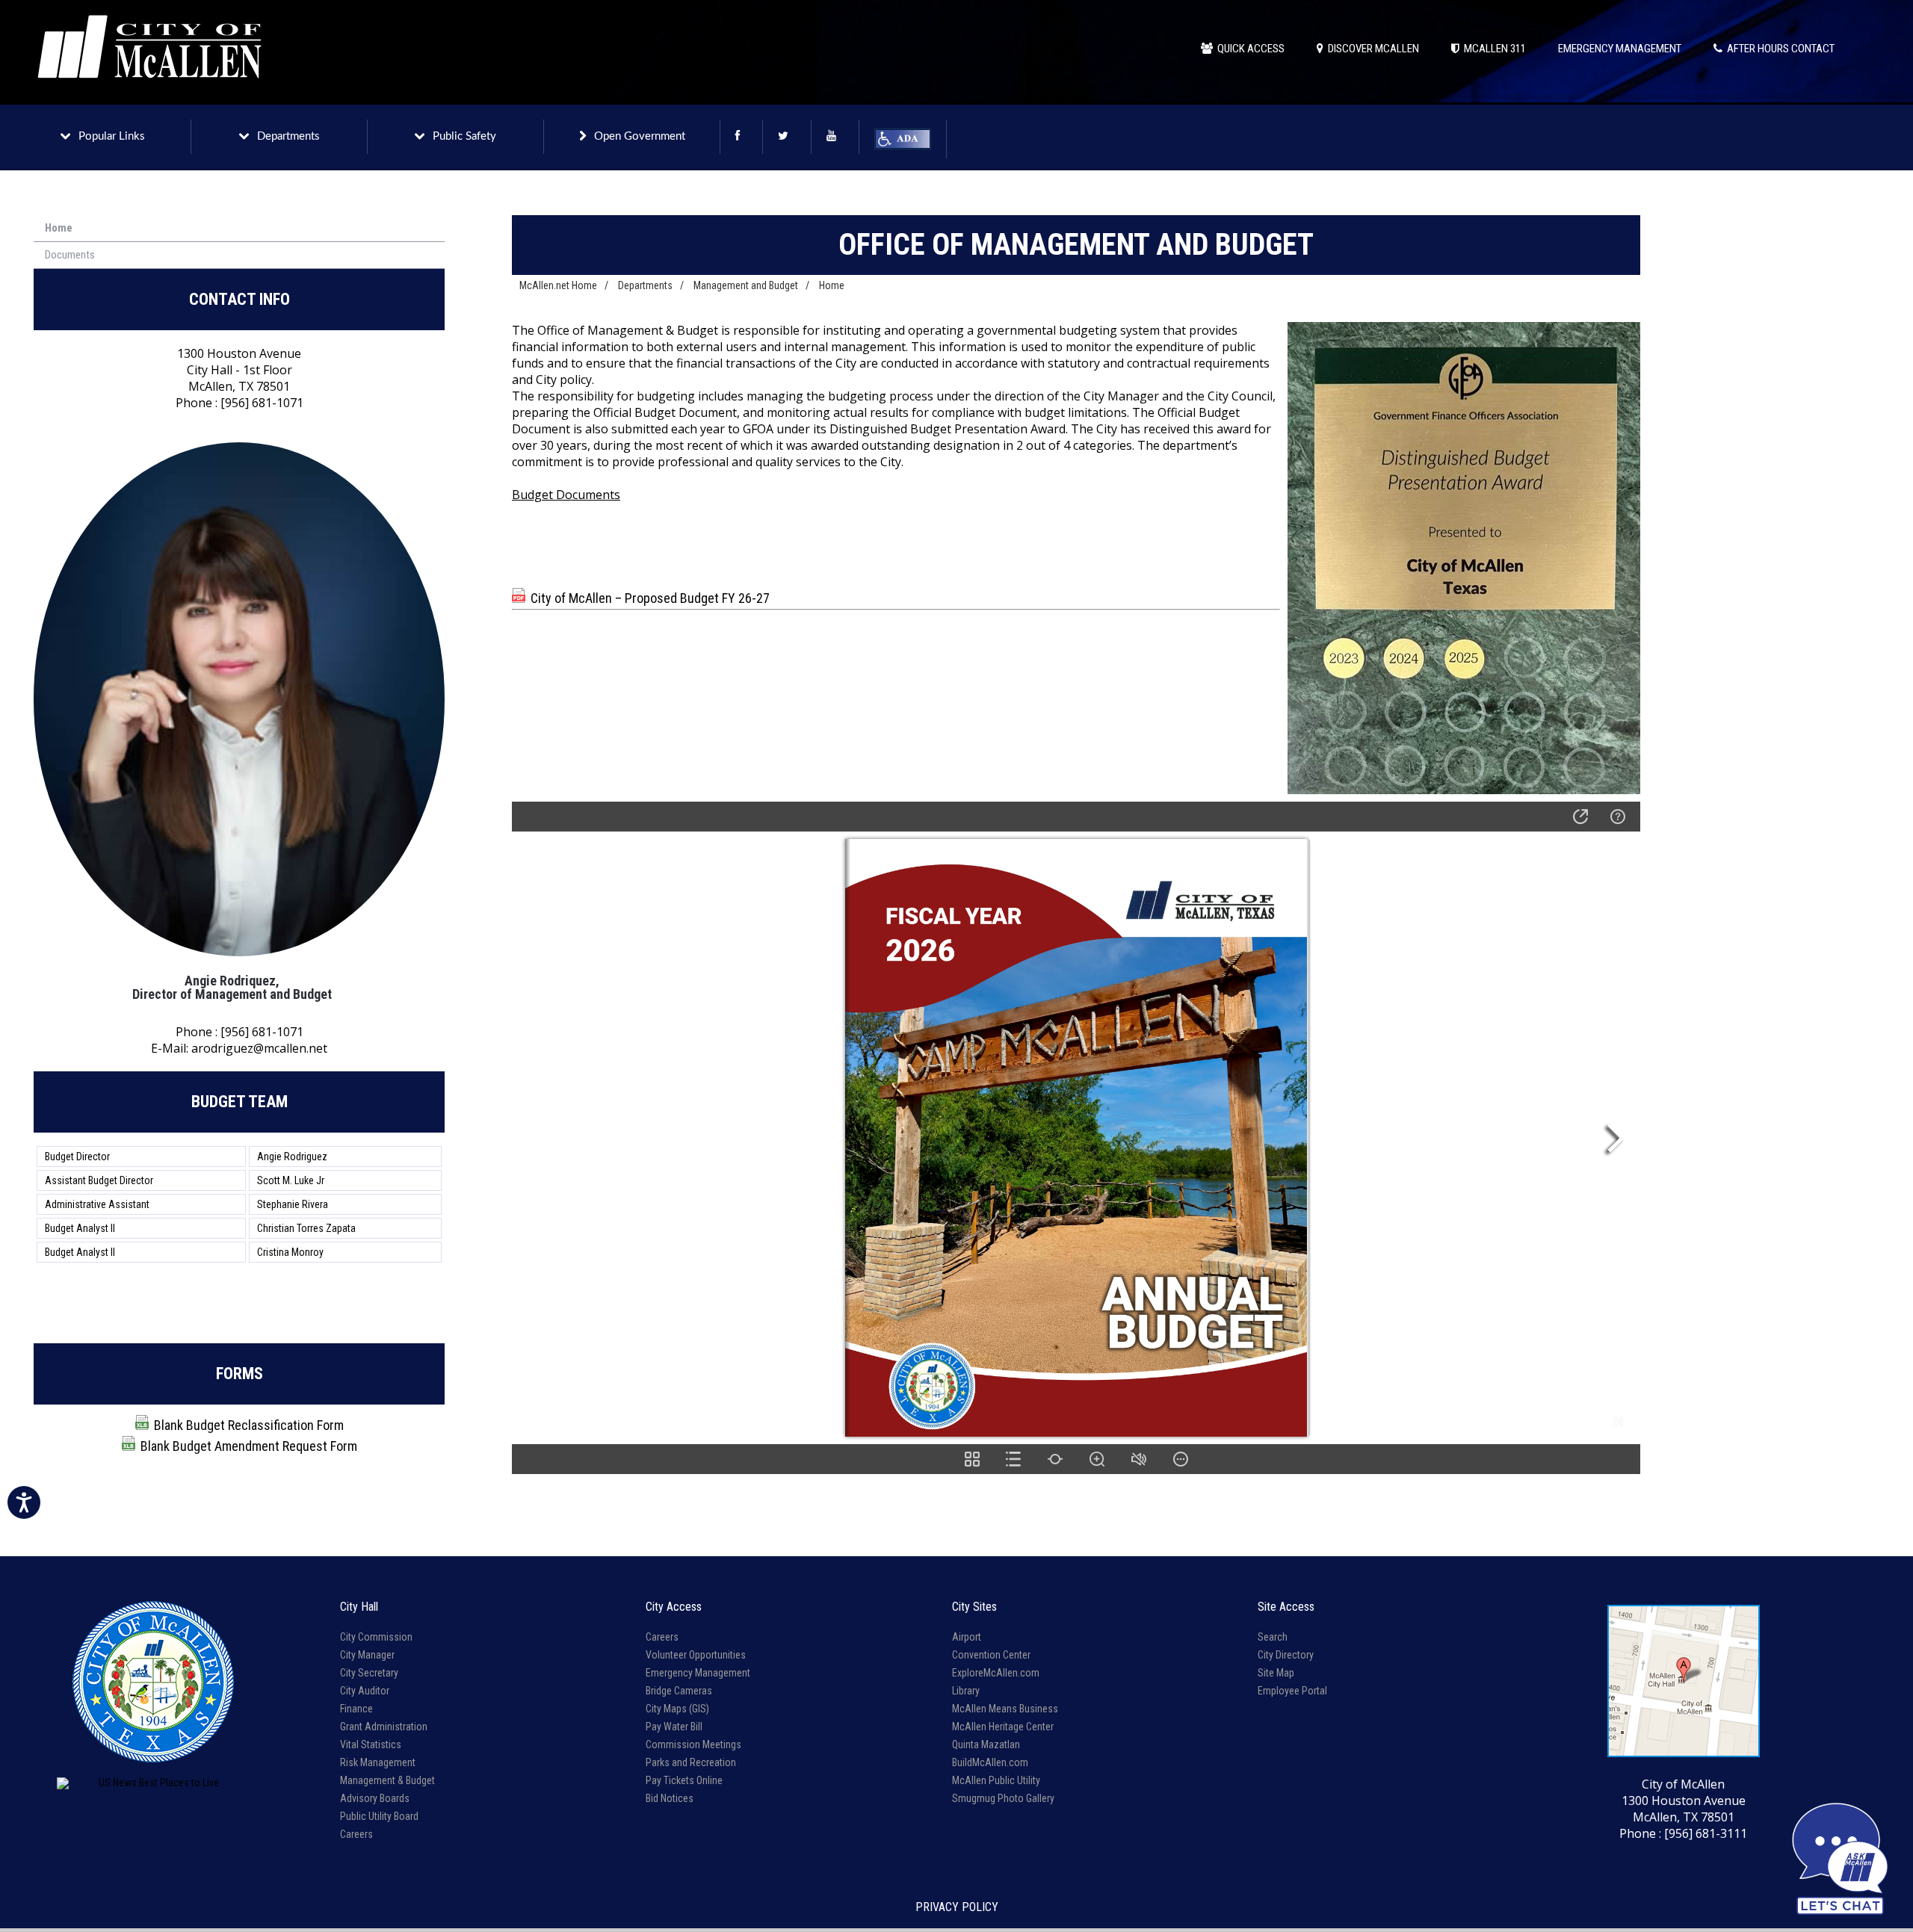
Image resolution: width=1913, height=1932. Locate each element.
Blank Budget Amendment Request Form (249, 1446)
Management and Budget (746, 285)
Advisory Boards (375, 1798)
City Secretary (369, 1673)
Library (966, 1691)
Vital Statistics (371, 1744)
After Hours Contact (1778, 49)
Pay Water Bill (674, 1727)
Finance (356, 1709)
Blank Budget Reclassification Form (249, 1425)
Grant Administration (384, 1727)
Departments (288, 136)
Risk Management (378, 1762)
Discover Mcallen (1371, 49)
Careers (356, 1834)
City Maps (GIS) (677, 1709)
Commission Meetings (693, 1744)
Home (59, 228)
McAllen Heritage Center (1003, 1727)
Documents (70, 255)
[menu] (239, 242)
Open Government (640, 136)
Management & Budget (387, 1780)
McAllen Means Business (1005, 1709)
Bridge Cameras (679, 1691)
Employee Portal (1292, 1691)
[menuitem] (239, 229)
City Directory (1286, 1655)
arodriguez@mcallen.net (259, 1048)
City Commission (376, 1637)
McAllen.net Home (558, 285)
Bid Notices (670, 1798)
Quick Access (1249, 49)
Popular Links (112, 136)
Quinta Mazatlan (986, 1744)
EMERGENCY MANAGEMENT (1620, 49)
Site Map (1276, 1673)
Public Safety (464, 136)
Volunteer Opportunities (696, 1655)
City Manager (367, 1655)
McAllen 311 (1493, 49)
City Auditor (365, 1691)
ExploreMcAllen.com (996, 1673)
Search (1273, 1637)
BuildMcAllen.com (990, 1762)
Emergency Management (698, 1673)
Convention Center (991, 1655)
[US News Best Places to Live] (153, 1783)
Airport (967, 1637)
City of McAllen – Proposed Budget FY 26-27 (650, 598)
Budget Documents (566, 495)
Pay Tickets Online (684, 1780)
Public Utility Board (379, 1816)
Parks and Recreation (691, 1762)
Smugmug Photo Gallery (1003, 1798)
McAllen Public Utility (996, 1780)
